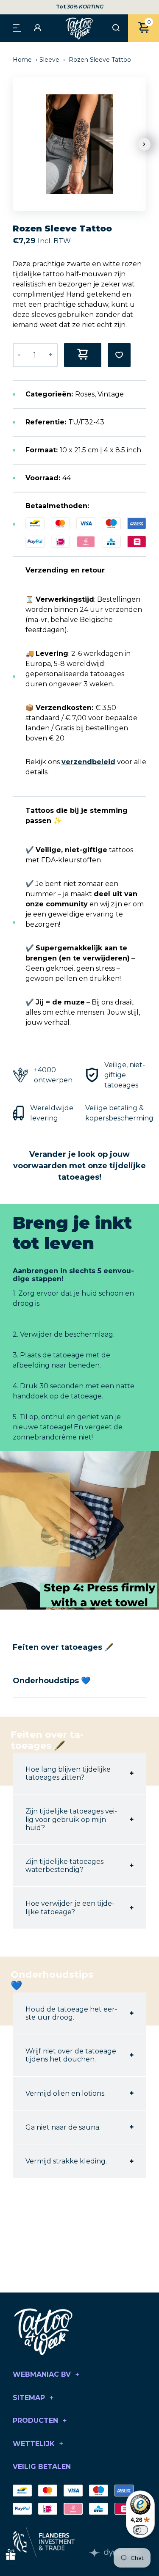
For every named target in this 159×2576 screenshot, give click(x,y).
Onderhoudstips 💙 (52, 1681)
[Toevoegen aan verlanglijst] (119, 355)
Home (23, 60)
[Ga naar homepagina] (80, 28)
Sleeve (49, 60)
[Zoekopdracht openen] (116, 28)
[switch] (140, 2530)
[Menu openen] (17, 27)
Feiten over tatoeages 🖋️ (63, 1647)
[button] (144, 144)
